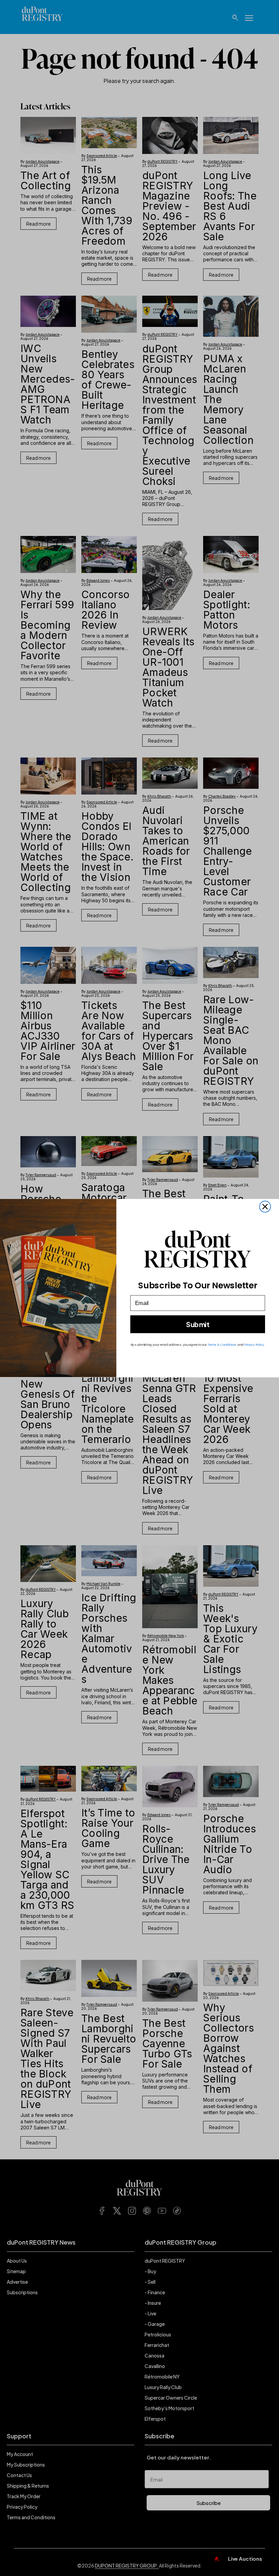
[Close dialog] (265, 1207)
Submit (198, 1325)
